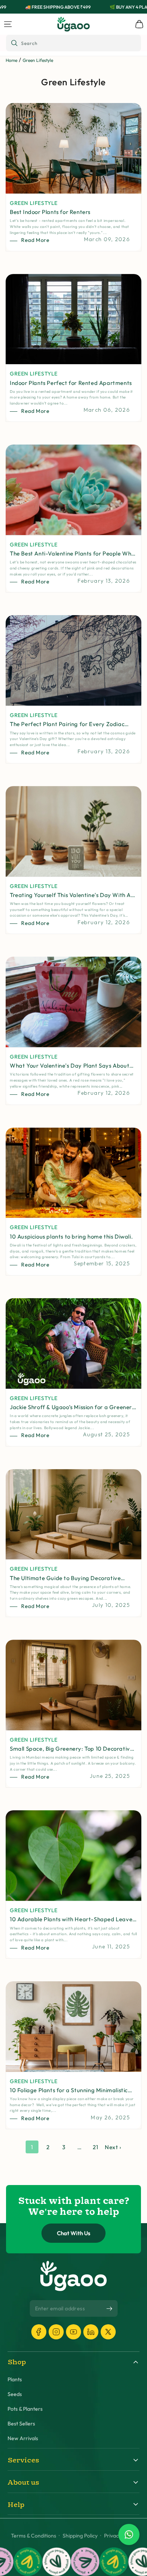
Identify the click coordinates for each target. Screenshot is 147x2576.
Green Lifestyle (38, 60)
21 (95, 2147)
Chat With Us (74, 2233)
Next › (113, 2147)
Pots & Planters (25, 2409)
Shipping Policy (80, 2536)
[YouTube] (73, 2332)
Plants (15, 2380)
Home (11, 60)
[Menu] (8, 24)
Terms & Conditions (34, 2536)
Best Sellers (21, 2424)
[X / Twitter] (108, 2332)
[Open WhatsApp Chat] (129, 2534)
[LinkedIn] (91, 2332)
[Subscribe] (109, 2309)
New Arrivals (23, 2438)
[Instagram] (56, 2332)
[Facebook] (39, 2332)
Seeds (15, 2394)
